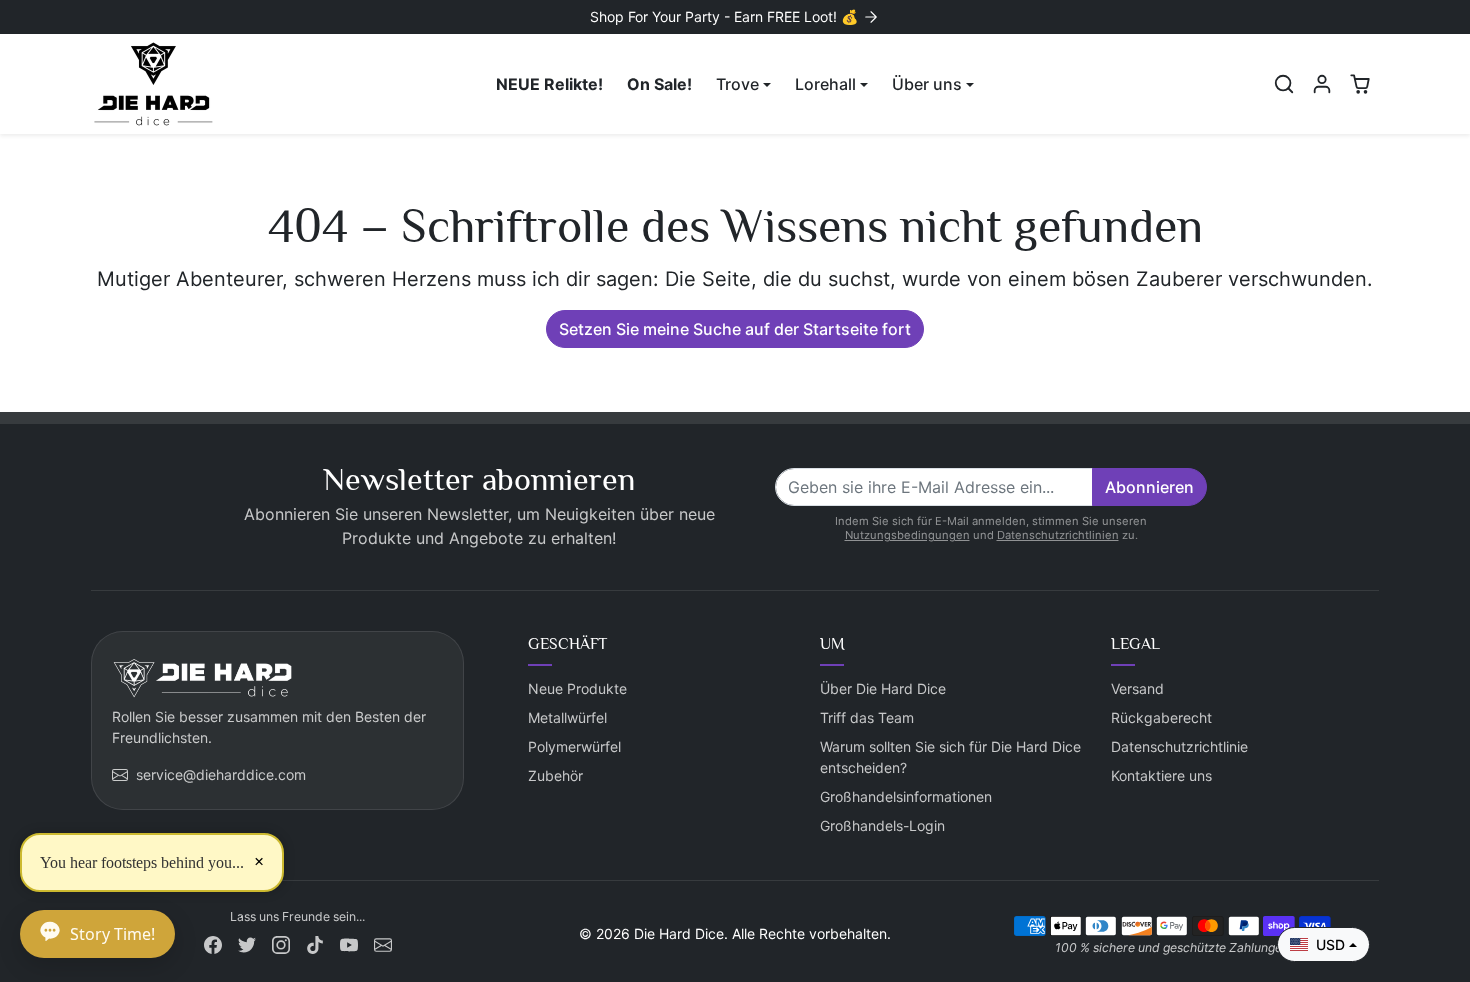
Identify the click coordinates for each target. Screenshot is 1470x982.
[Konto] (1322, 84)
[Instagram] (281, 942)
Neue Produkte (577, 688)
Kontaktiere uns (1161, 775)
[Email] (383, 942)
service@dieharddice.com (221, 774)
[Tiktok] (315, 942)
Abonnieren (1149, 487)
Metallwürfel (567, 717)
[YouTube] (349, 942)
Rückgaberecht (1161, 717)
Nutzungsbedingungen (907, 535)
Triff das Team (867, 717)
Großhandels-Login (882, 825)
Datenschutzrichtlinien (1058, 535)
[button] (1284, 84)
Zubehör (555, 775)
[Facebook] (213, 942)
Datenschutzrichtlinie (1179, 746)
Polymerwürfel (574, 746)
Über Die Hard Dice (883, 688)
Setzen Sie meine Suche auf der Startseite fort (735, 329)
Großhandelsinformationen (906, 796)
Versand (1137, 688)
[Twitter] (247, 942)
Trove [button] (737, 84)
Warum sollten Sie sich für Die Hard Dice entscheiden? (950, 757)
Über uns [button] (927, 84)
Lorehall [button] (825, 84)
